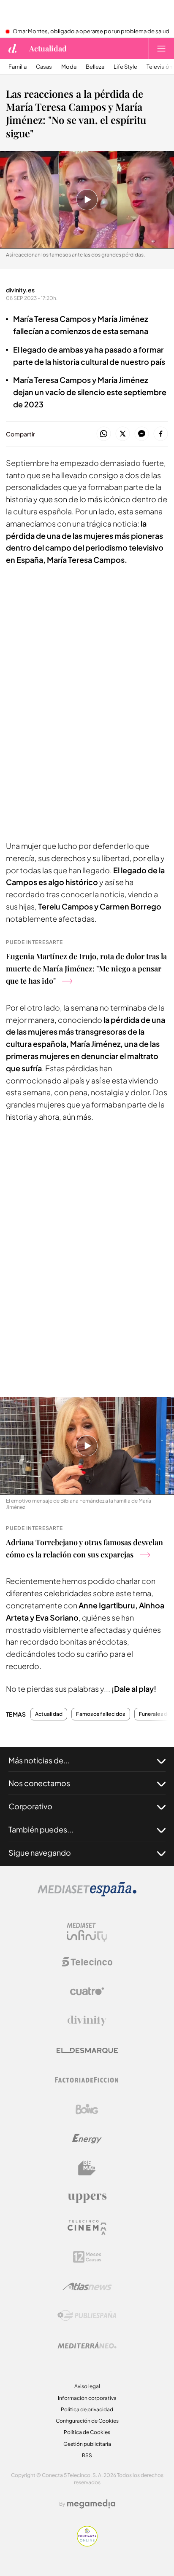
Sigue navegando (40, 1852)
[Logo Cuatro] (87, 1991)
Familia (18, 67)
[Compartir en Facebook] (161, 434)
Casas (44, 67)
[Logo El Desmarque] (87, 2050)
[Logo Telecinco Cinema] (87, 2227)
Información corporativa (87, 2398)
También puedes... (41, 1829)
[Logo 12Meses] (87, 2257)
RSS (87, 2455)
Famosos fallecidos (101, 1714)
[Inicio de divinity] (13, 48)
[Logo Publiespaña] (87, 2316)
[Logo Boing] (87, 2109)
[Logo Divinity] (87, 2021)
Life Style (125, 67)
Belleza (95, 67)
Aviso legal (87, 2386)
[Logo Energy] (87, 2139)
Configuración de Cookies (87, 2421)
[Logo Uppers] (87, 2198)
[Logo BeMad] (87, 2168)
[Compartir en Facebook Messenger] (142, 434)
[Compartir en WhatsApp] (104, 434)
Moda (69, 67)
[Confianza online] (87, 2544)
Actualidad (48, 48)
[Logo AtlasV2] (87, 2286)
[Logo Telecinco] (87, 1962)
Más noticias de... (39, 1760)
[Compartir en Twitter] (123, 434)
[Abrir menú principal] (161, 48)
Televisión (159, 67)
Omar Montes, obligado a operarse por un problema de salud (91, 32)
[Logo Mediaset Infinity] (87, 1932)
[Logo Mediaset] (87, 1894)
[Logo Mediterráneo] (87, 2345)
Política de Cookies (87, 2432)
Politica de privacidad (87, 2409)
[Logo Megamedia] (91, 2504)
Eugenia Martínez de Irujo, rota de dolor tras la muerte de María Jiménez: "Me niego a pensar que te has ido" (86, 968)
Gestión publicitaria (87, 2444)
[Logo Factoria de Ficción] (87, 2080)
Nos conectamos (39, 1783)
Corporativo (30, 1806)
